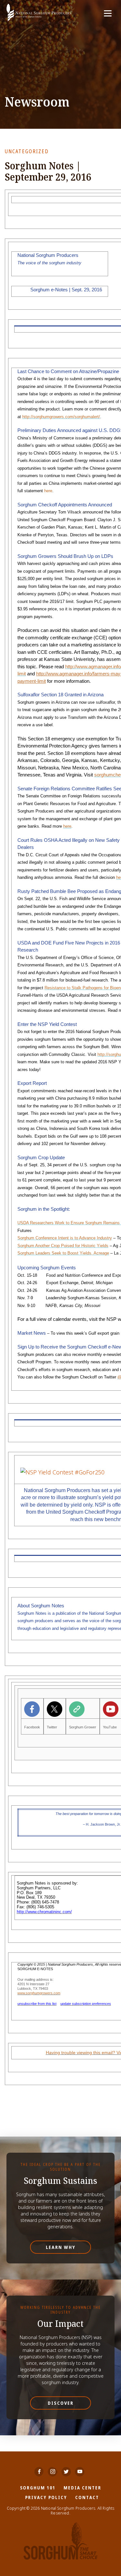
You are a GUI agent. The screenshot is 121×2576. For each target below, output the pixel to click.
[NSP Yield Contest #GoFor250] (62, 1472)
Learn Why (61, 2247)
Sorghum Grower (83, 1727)
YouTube (110, 1727)
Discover (61, 2403)
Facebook (32, 1727)
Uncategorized (27, 151)
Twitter (52, 1727)
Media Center (82, 2488)
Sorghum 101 (38, 2488)
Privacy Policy (46, 2497)
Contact (87, 2497)
